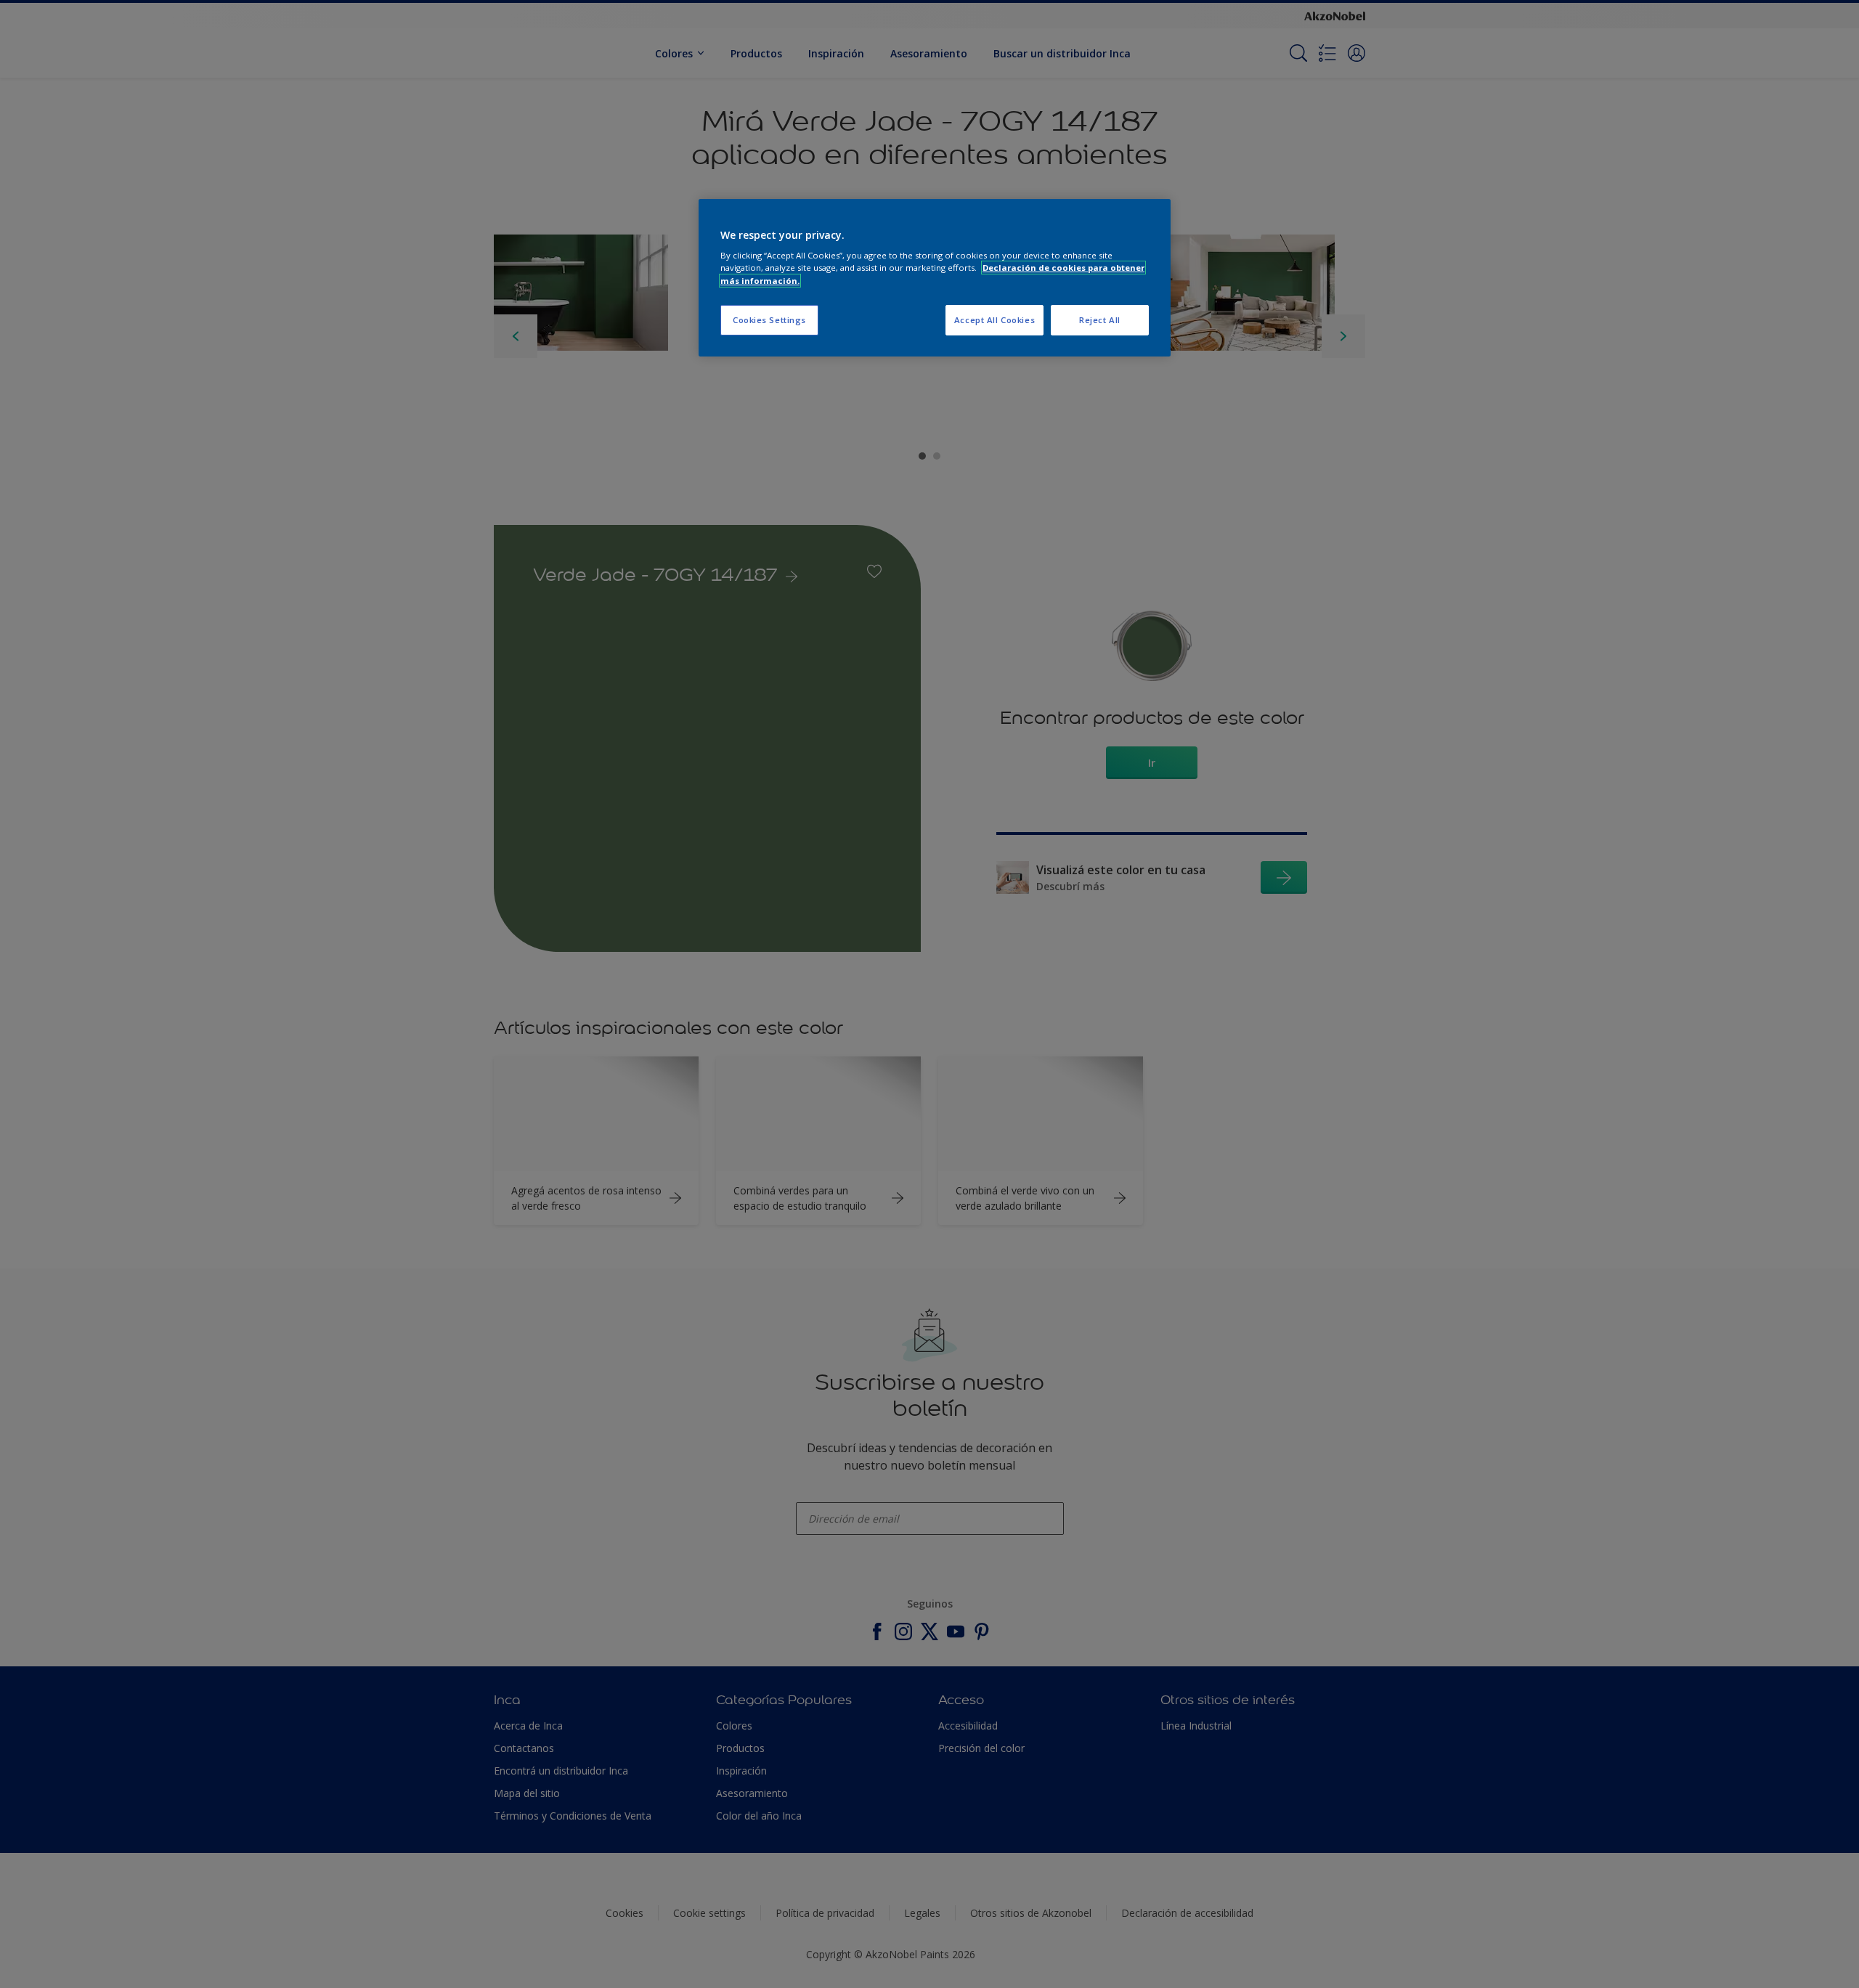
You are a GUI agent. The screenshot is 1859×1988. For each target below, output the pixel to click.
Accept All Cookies (994, 320)
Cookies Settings (769, 320)
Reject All (1100, 320)
